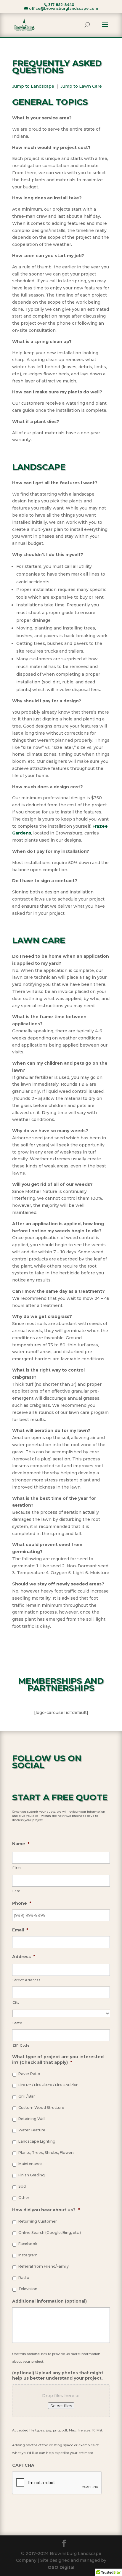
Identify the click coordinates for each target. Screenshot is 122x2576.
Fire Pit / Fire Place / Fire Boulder (48, 2085)
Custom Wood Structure (41, 2108)
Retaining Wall (32, 2119)
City (16, 2003)
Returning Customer (38, 2221)
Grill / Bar (27, 2096)
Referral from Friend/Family (44, 2266)
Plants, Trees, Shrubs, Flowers (46, 2153)
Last (16, 1891)
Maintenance (30, 2164)
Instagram (28, 2255)
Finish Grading (32, 2175)
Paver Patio (29, 2074)
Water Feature (32, 2130)
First (17, 1868)
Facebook (28, 2244)
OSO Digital (61, 2567)
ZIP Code (21, 2045)
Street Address (26, 1980)
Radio (24, 2278)
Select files (61, 2406)
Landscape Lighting (37, 2141)
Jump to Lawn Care (81, 86)
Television (28, 2289)
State (17, 2023)
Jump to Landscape (33, 86)
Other (24, 2198)
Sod (22, 2186)
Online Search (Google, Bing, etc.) (50, 2233)
